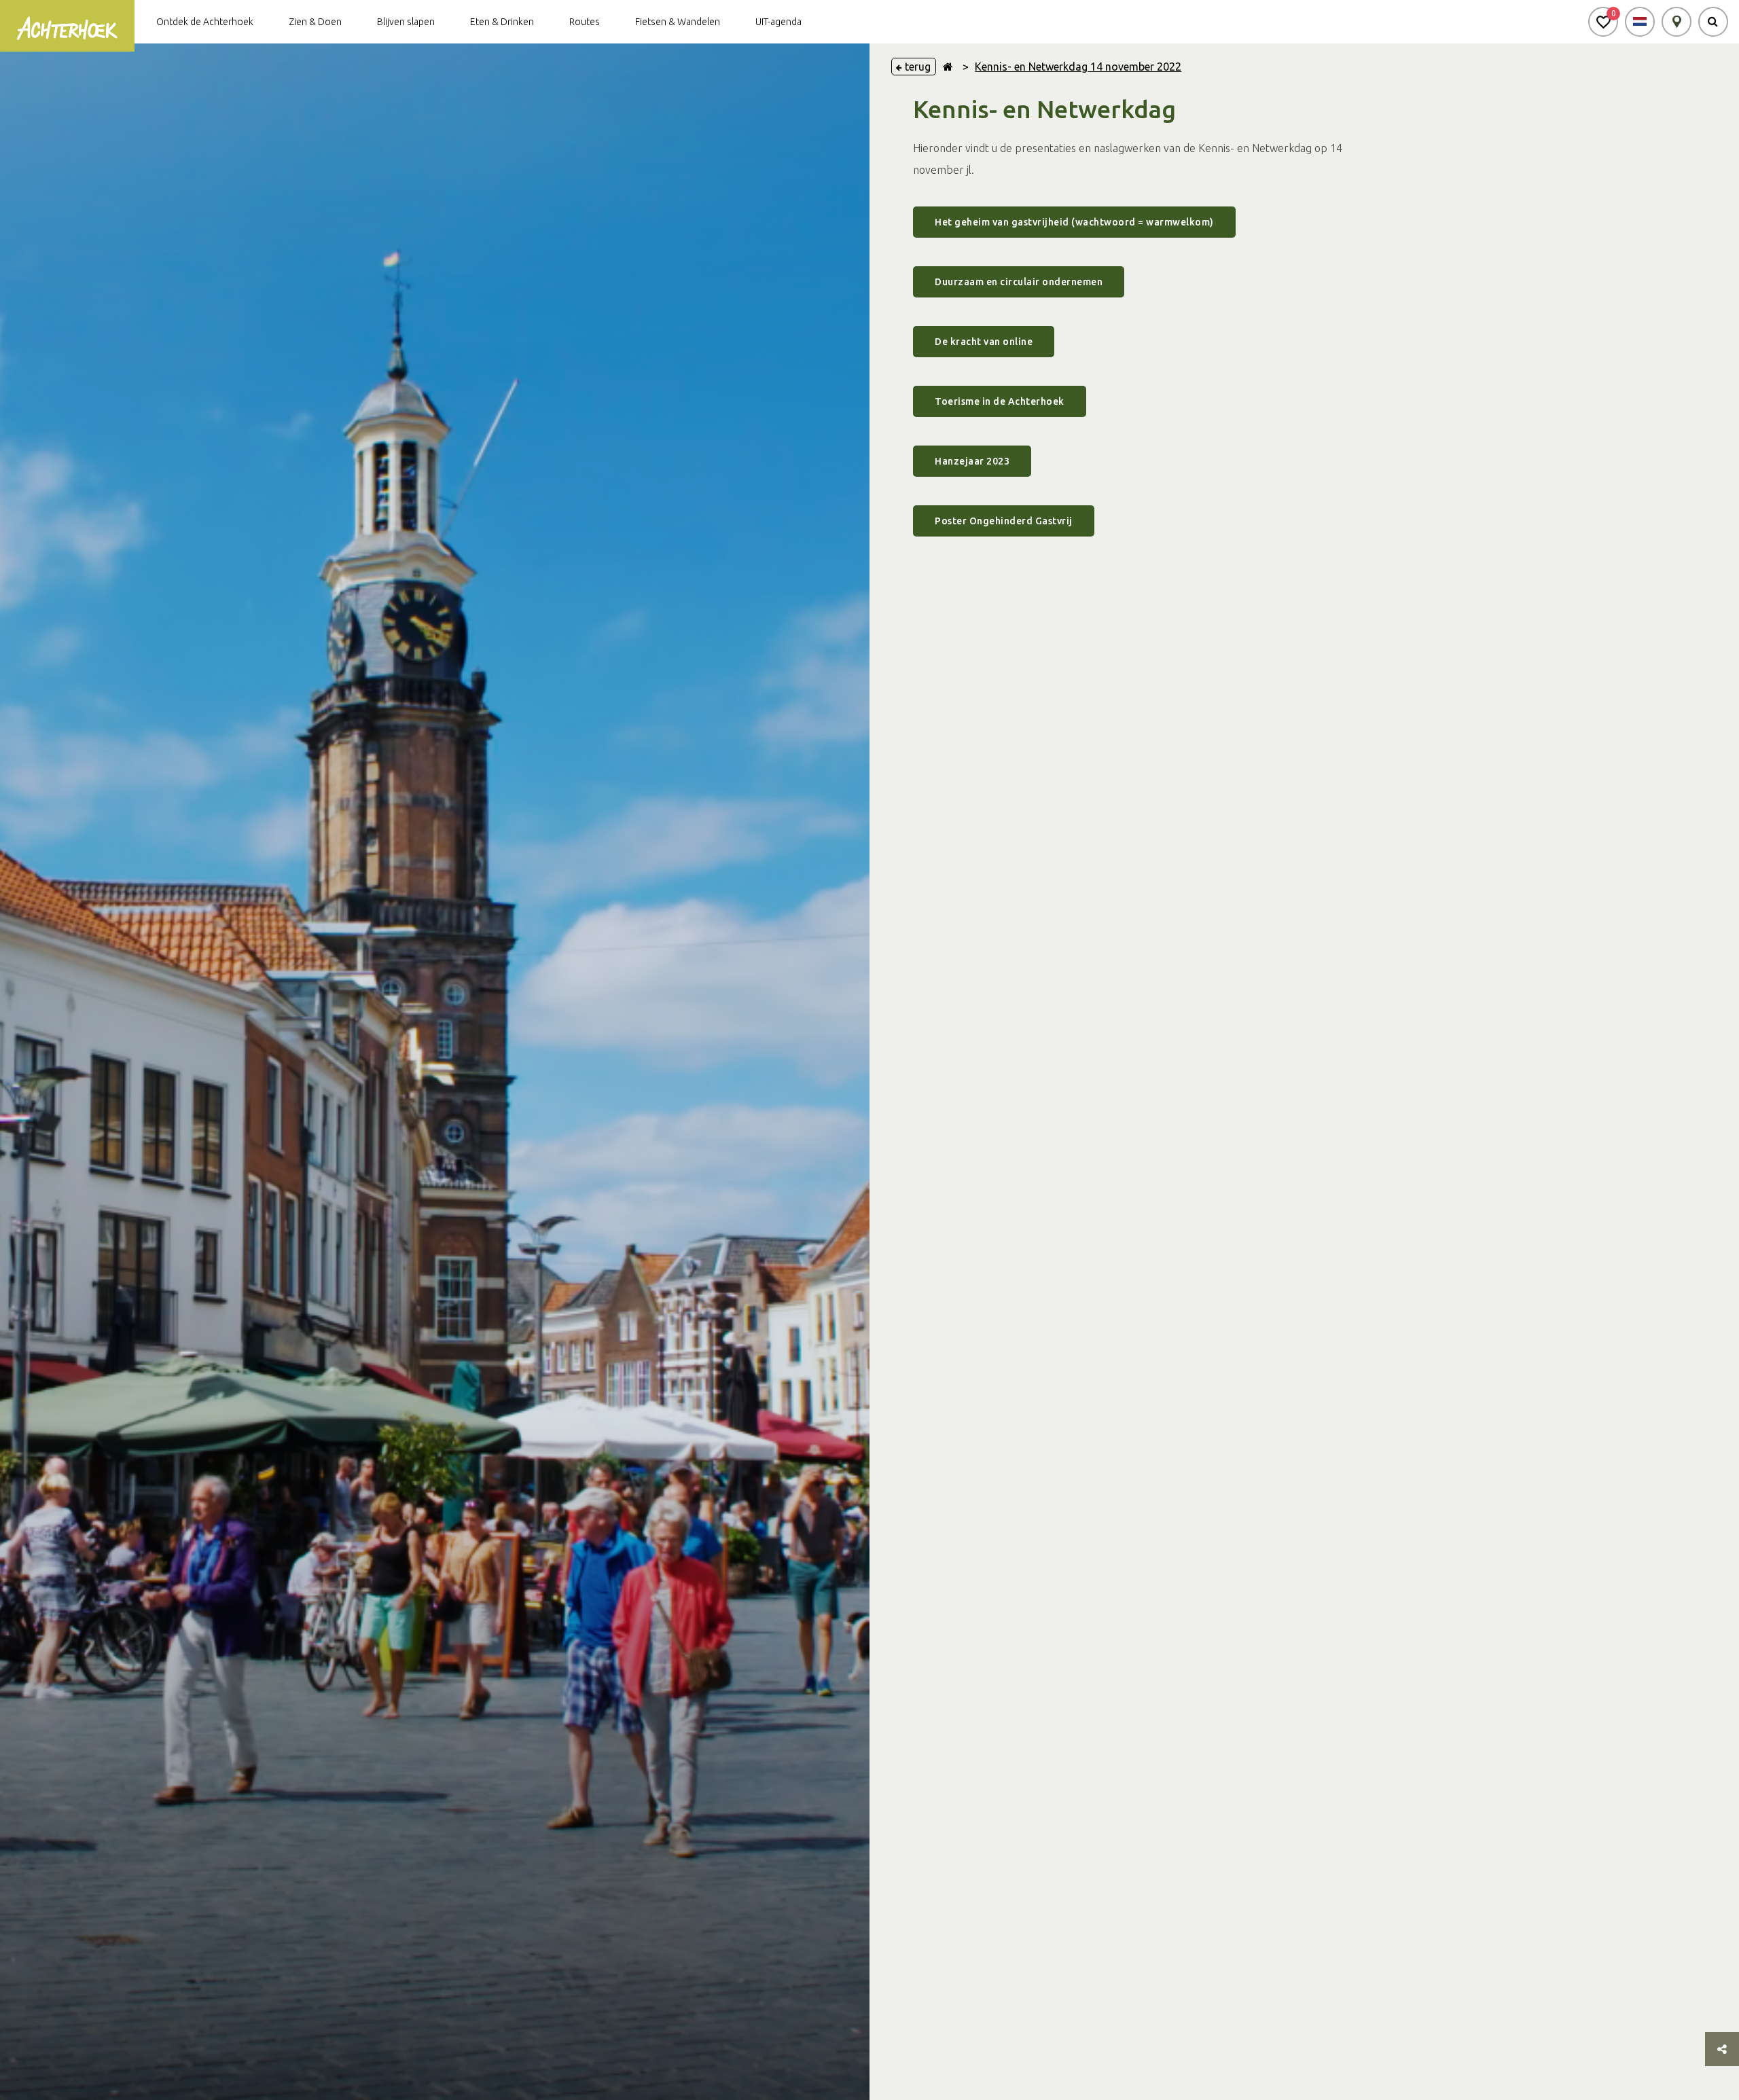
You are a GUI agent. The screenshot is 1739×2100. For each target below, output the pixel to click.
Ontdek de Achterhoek (205, 22)
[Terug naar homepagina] (948, 67)
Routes (585, 22)
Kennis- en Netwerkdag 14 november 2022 (1078, 67)
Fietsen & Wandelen (678, 22)
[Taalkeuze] (1640, 22)
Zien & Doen (315, 22)
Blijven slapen (406, 22)
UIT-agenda (778, 22)
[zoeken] (1713, 22)
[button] (1603, 22)
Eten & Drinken (502, 22)
